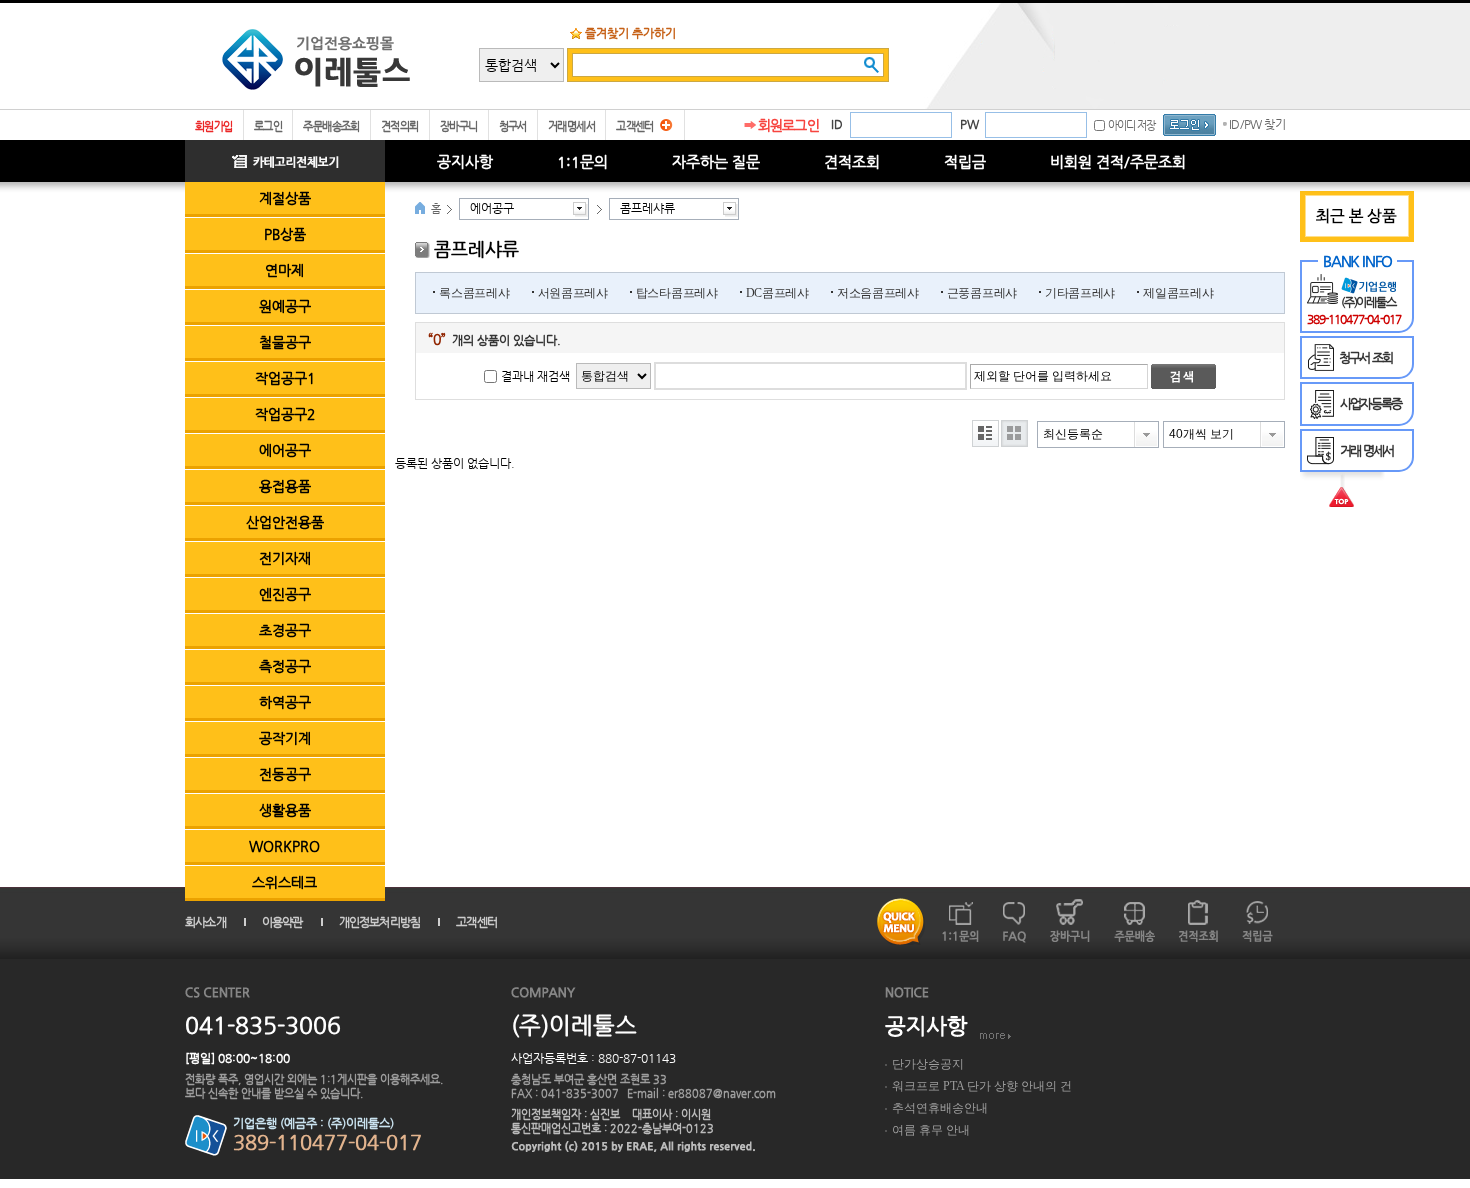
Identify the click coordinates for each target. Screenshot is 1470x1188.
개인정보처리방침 (380, 922)
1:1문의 (582, 161)
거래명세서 (571, 126)
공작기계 (285, 738)
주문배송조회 (331, 126)
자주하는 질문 (716, 161)
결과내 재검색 (535, 376)
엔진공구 (285, 594)
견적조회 (852, 161)
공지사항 (465, 161)
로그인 (268, 126)
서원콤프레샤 (573, 293)
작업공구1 (285, 378)
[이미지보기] (1014, 433)
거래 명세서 (1366, 450)
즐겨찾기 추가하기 (630, 33)
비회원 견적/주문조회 (1118, 161)
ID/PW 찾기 (1257, 124)
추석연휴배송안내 (940, 1108)
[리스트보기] (985, 433)
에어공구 (285, 450)
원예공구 (285, 306)
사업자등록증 (1370, 403)
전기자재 (285, 558)
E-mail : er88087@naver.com (701, 1093)
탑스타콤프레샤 (677, 293)
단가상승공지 (928, 1064)
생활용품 (285, 810)
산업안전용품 (285, 522)
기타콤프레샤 (1080, 293)
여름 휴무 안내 (931, 1130)
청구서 (513, 126)
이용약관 (282, 922)
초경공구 (285, 630)
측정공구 (285, 666)
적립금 (965, 161)
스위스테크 (284, 882)
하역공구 (285, 702)
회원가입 (214, 126)
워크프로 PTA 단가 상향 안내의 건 (982, 1086)
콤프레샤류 (647, 208)
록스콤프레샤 (474, 293)
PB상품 (285, 234)
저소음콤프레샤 (878, 293)
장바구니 (459, 126)
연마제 (284, 270)
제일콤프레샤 (1178, 293)
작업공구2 (285, 414)
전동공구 (285, 774)
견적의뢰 (400, 126)
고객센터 (635, 126)
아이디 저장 (1131, 125)
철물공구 (285, 342)
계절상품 (285, 198)
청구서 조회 (1365, 357)
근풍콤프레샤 (982, 293)
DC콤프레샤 (777, 293)
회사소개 (205, 922)
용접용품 (285, 486)
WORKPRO (284, 846)
